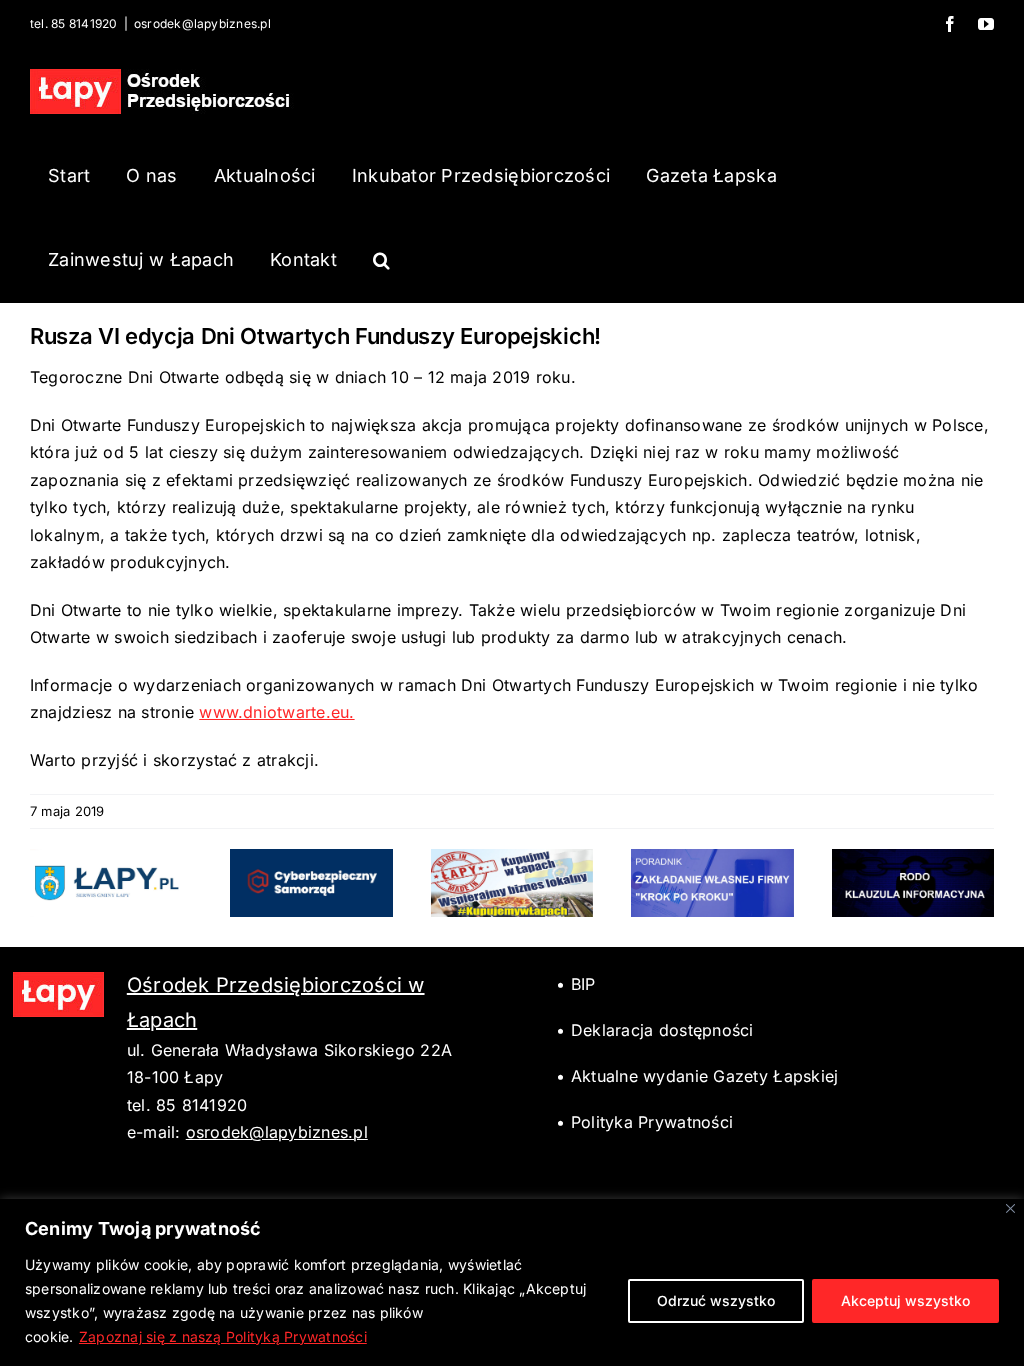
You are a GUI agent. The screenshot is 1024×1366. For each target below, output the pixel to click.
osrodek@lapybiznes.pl (202, 23)
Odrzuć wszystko (716, 1300)
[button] (381, 260)
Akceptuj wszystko (905, 1300)
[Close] (1010, 1208)
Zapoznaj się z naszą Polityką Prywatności (223, 1336)
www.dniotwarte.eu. (276, 712)
